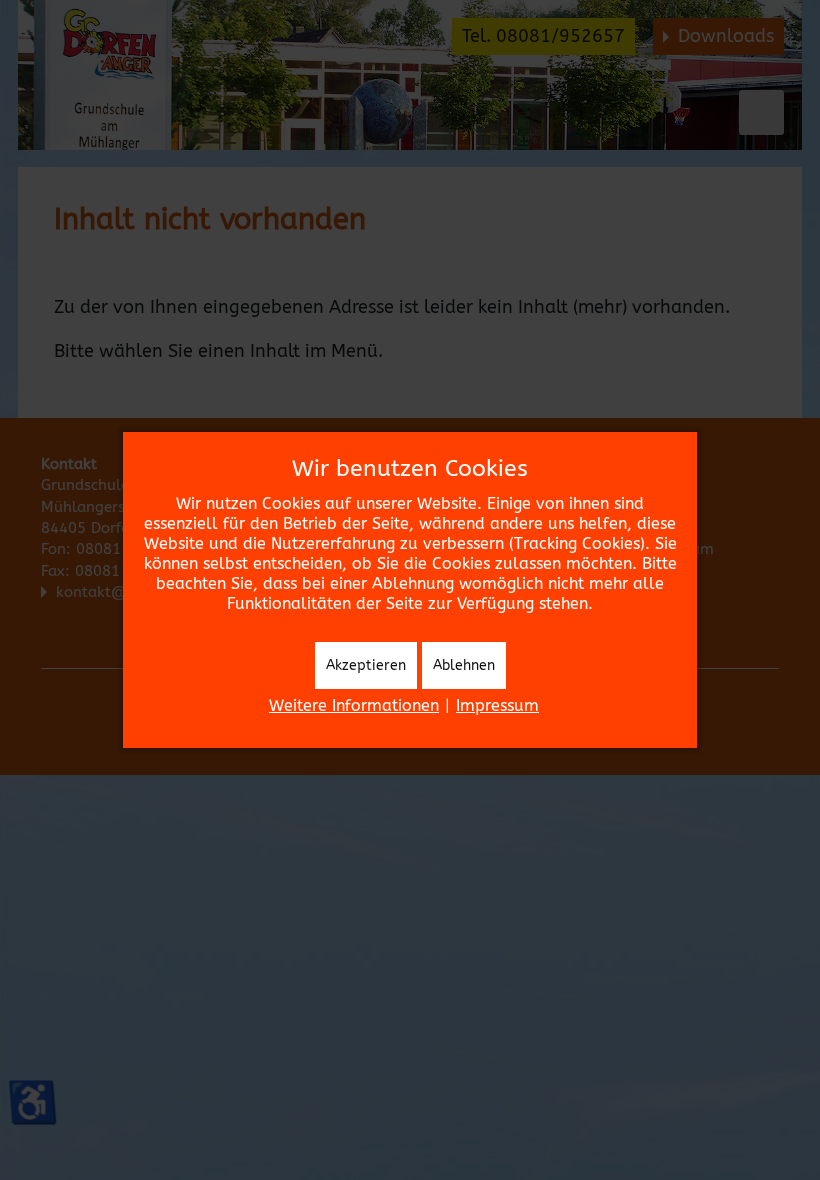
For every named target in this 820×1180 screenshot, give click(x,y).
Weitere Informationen (354, 705)
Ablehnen (464, 665)
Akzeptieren (366, 665)
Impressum (497, 705)
